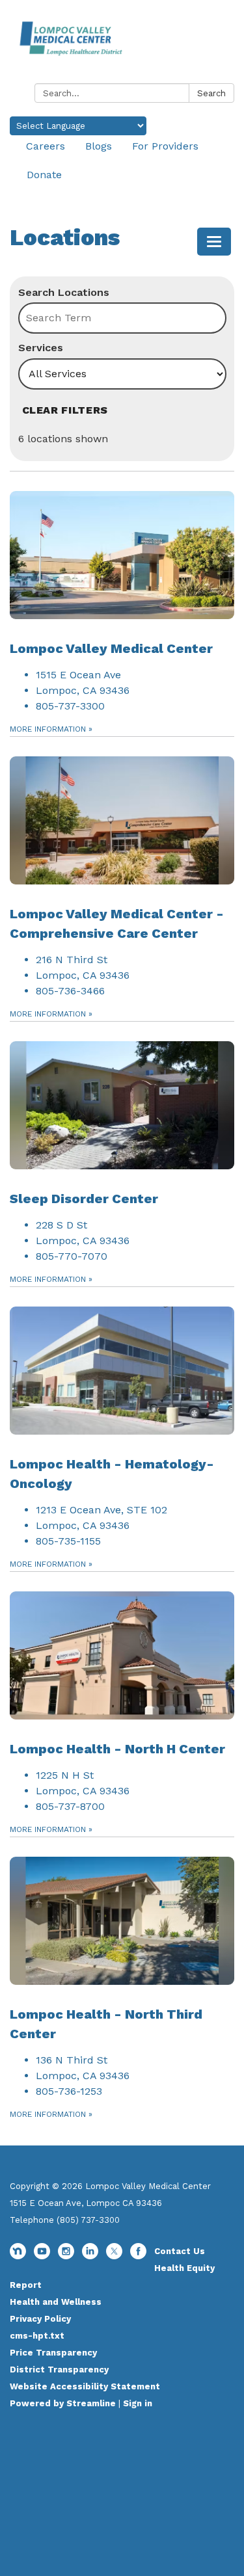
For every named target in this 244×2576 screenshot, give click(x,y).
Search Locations (64, 292)
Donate (44, 175)
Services (41, 348)
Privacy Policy (40, 2319)
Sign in (138, 2403)
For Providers (165, 146)
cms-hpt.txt (37, 2336)
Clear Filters (65, 410)
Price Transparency (53, 2353)
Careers (46, 146)
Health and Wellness (56, 2302)
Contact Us (180, 2251)
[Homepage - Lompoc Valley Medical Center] (122, 44)
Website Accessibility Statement (85, 2386)
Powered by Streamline (63, 2403)
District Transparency (59, 2370)
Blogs (99, 146)
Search (211, 93)
